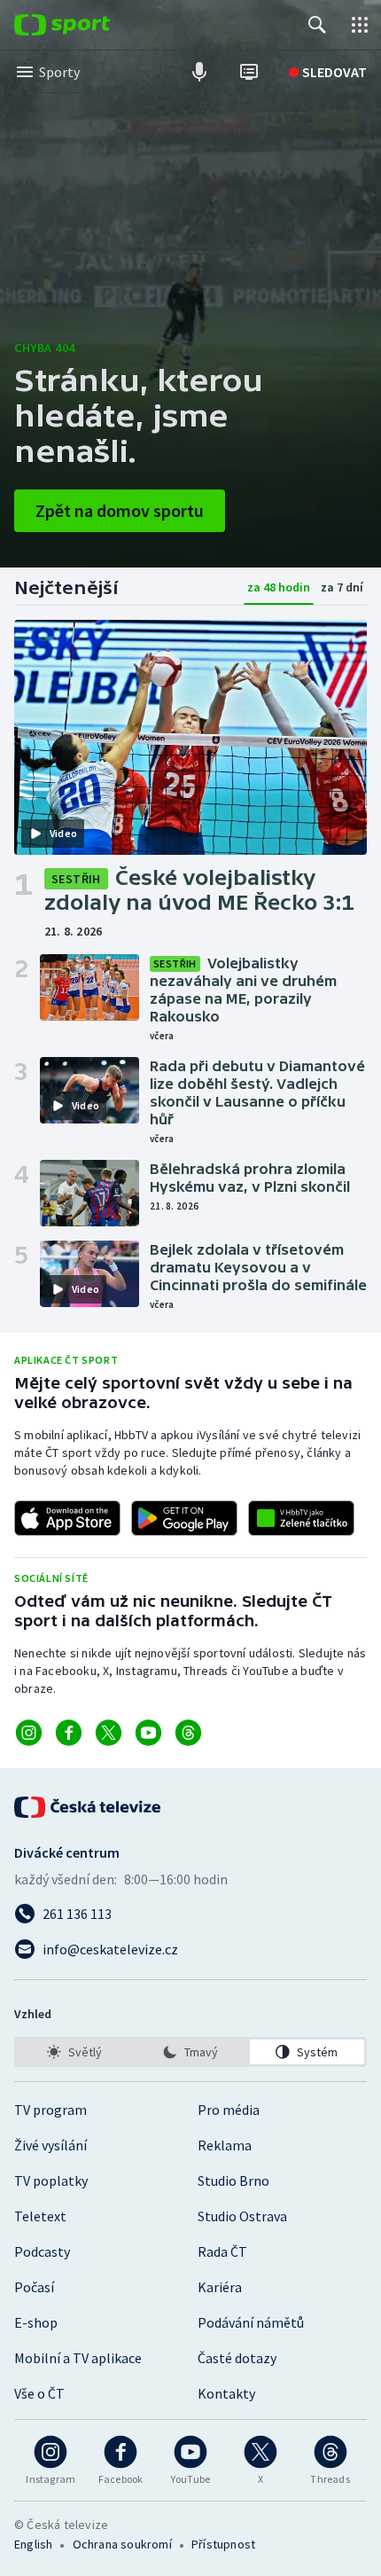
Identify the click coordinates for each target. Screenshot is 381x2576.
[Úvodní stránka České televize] (89, 1807)
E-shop (36, 2322)
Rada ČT (222, 2251)
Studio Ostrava (242, 2216)
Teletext (40, 2216)
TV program (51, 2110)
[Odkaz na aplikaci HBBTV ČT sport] (301, 1518)
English (33, 2544)
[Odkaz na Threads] (188, 1733)
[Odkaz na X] (109, 1733)
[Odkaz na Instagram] (29, 1733)
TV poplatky (51, 2181)
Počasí (34, 2287)
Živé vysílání (51, 2145)
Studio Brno (233, 2181)
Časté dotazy (237, 2358)
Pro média (229, 2110)
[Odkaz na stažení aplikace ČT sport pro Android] (184, 1518)
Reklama (225, 2145)
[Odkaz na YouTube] (148, 1733)
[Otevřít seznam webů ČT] (360, 25)
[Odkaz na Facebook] (69, 1733)
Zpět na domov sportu (120, 510)
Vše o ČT (39, 2393)
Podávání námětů (251, 2322)
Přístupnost (223, 2544)
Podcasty (42, 2251)
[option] (74, 2052)
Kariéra (220, 2287)
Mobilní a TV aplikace (78, 2358)
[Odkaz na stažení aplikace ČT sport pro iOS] (67, 1518)
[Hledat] (317, 25)
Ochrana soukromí (122, 2544)
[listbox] (190, 2052)
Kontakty (226, 2393)
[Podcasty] (199, 72)
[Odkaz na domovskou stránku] (89, 25)
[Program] (249, 72)
